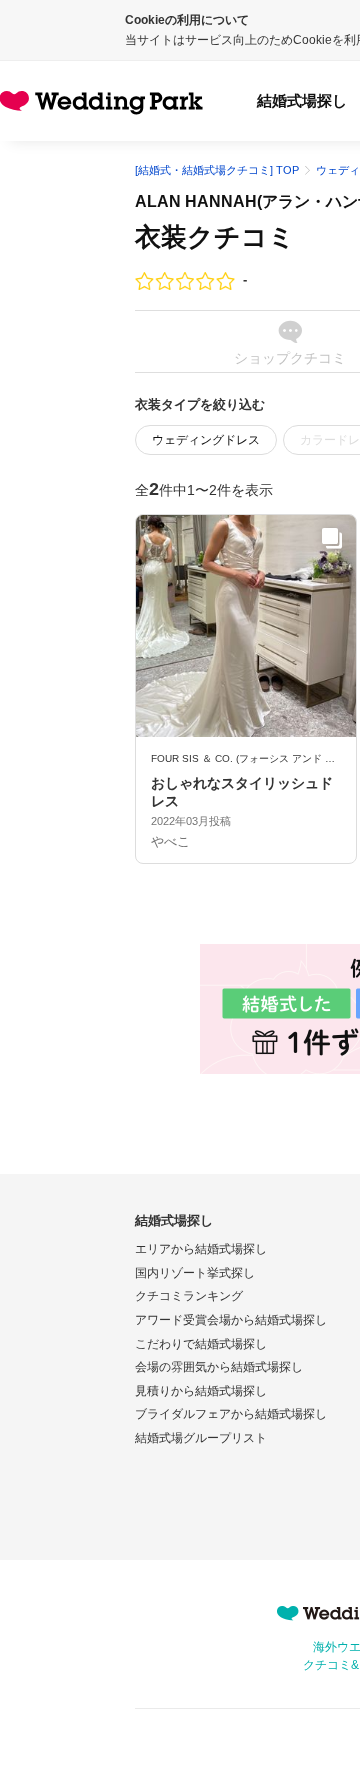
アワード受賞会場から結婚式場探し (231, 1320)
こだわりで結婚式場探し (201, 1344)
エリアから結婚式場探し (201, 1249)
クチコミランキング (189, 1296)
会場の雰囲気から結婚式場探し (219, 1367)
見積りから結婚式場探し (201, 1391)
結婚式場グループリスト (201, 1438)
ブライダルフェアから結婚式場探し (231, 1414)
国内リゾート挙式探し (195, 1273)
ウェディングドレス (206, 440)
